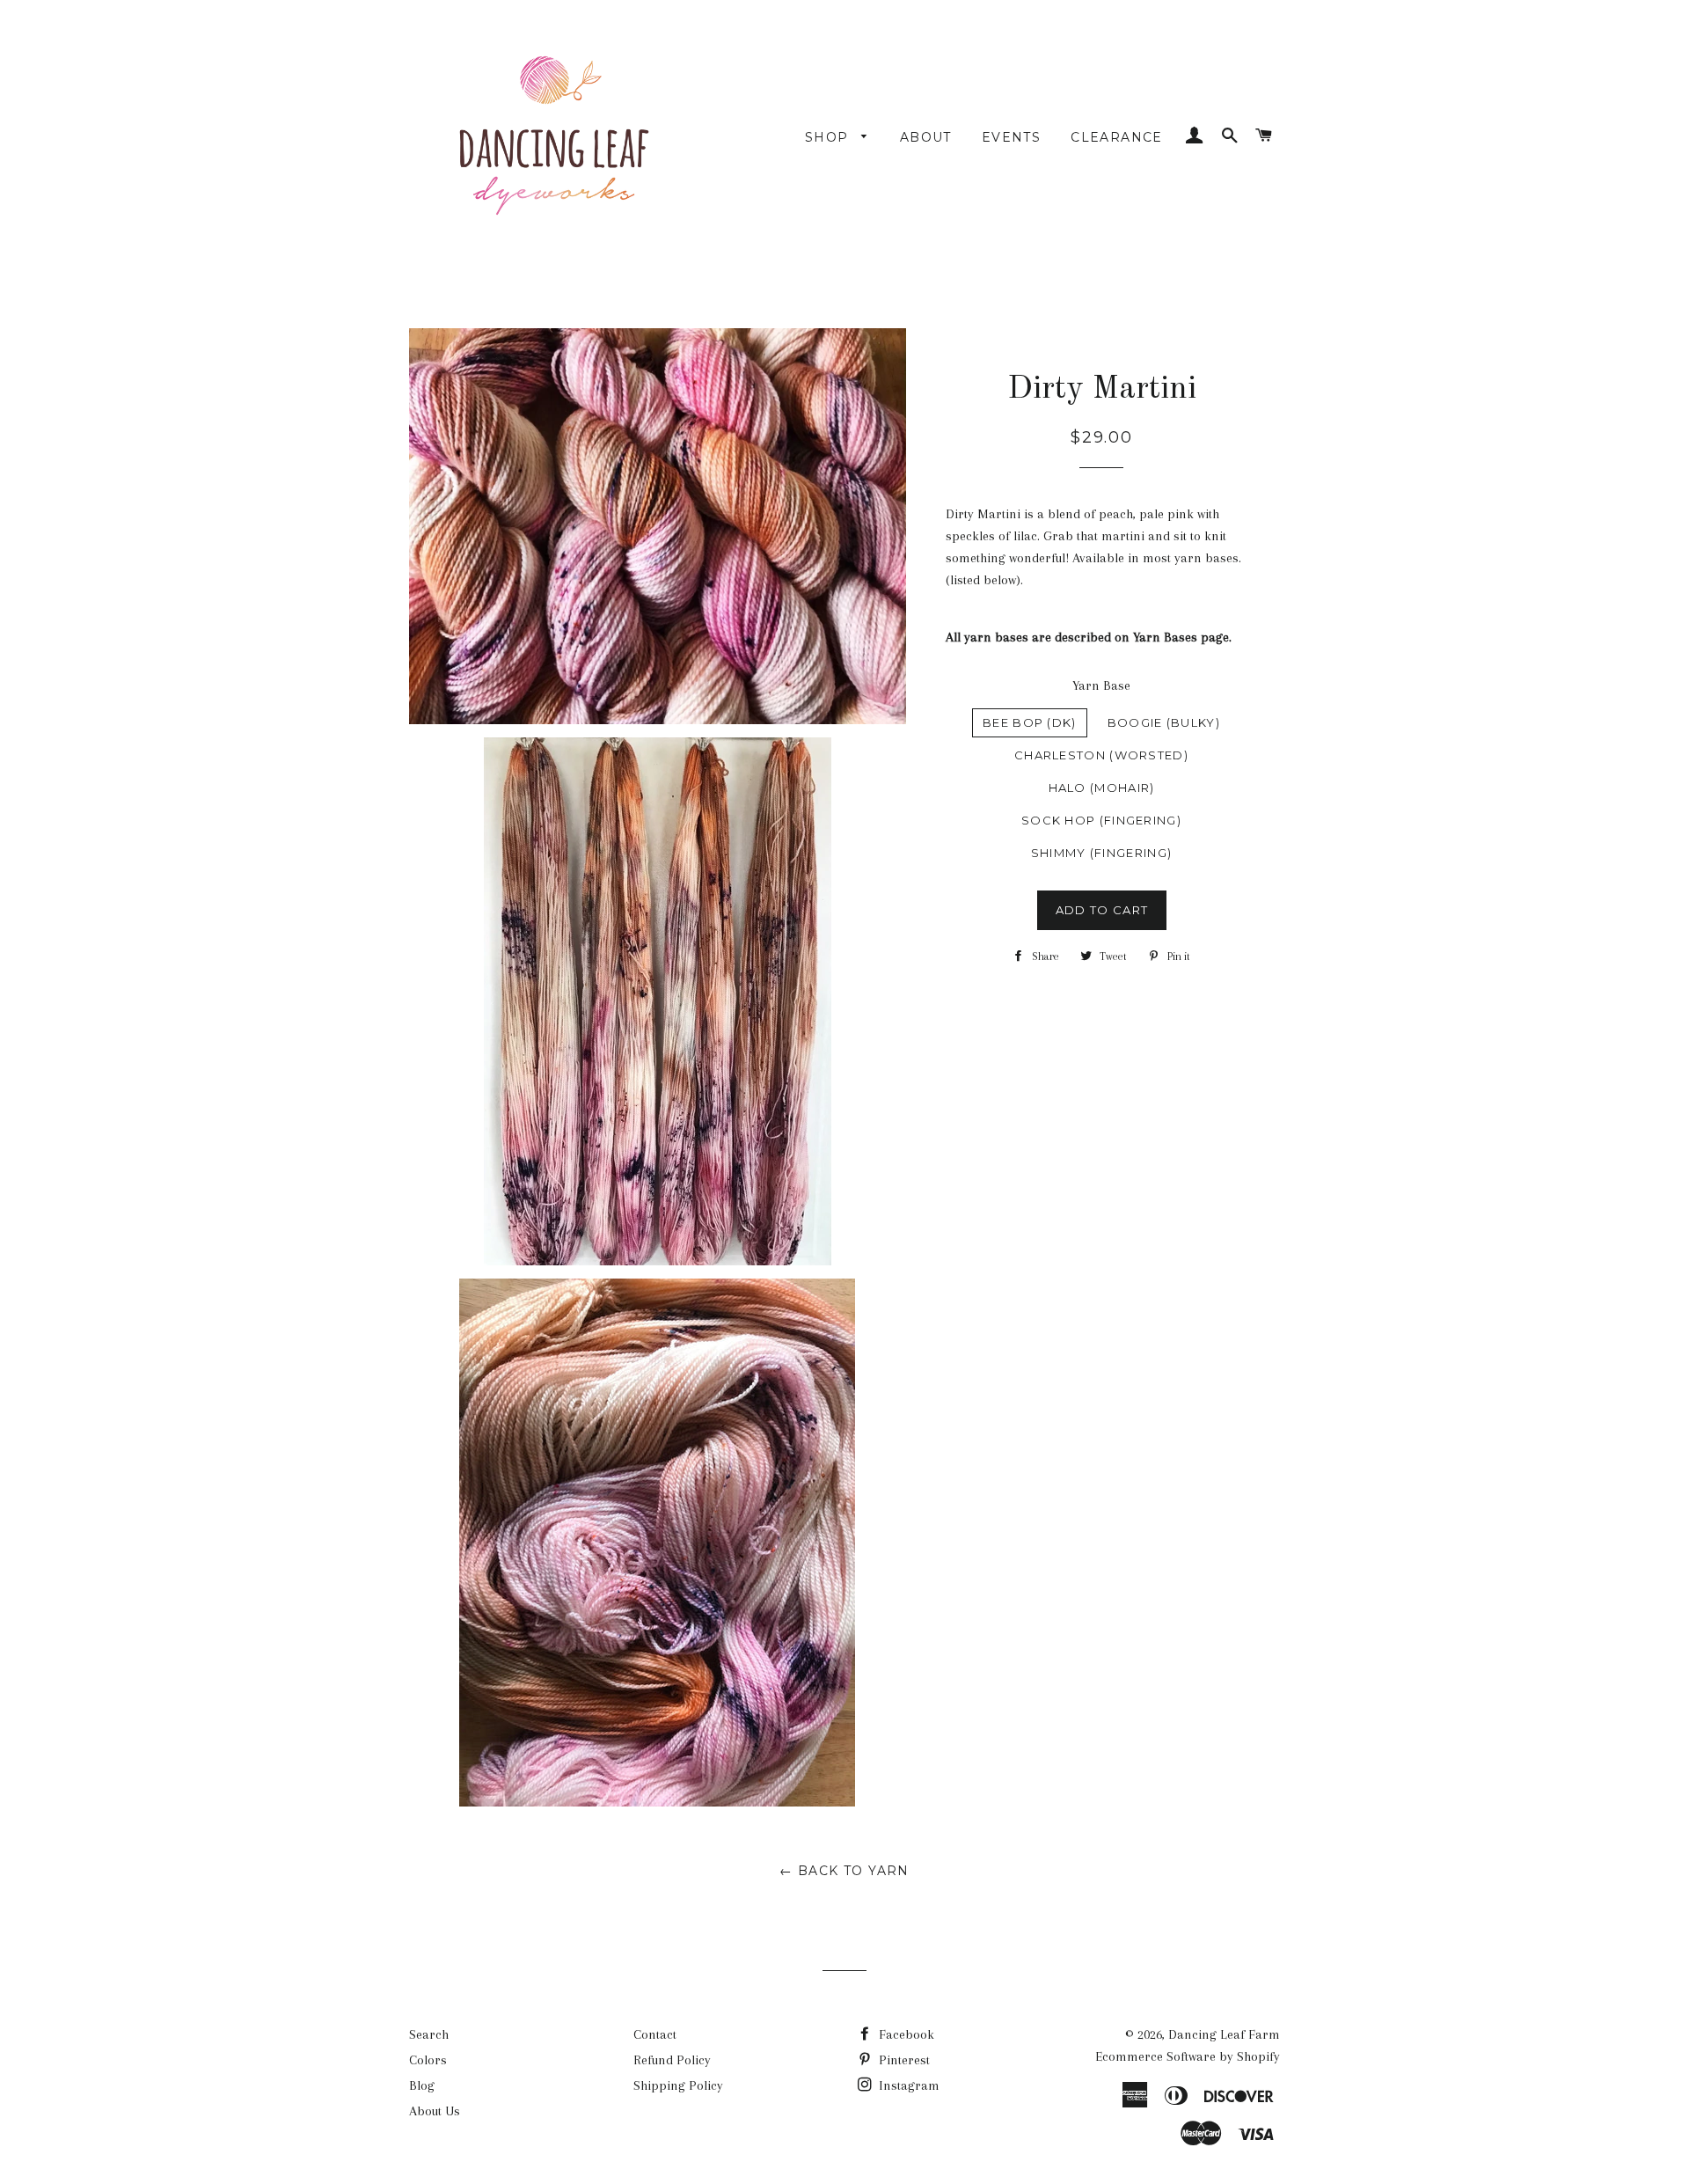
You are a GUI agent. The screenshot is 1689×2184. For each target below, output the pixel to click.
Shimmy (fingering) (1101, 853)
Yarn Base (1101, 685)
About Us (435, 2111)
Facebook (905, 2034)
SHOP (829, 137)
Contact (655, 2034)
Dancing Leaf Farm (1224, 2034)
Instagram (907, 2085)
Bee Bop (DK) (1030, 722)
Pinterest (903, 2060)
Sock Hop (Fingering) (1101, 820)
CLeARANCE (1117, 137)
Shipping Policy (678, 2085)
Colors (428, 2060)
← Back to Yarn (844, 1871)
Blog (422, 2085)
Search (429, 2034)
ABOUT (926, 137)
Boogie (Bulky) (1164, 722)
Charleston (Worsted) (1101, 755)
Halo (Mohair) (1102, 788)
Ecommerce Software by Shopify (1188, 2056)
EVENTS (1011, 137)
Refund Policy (672, 2060)
